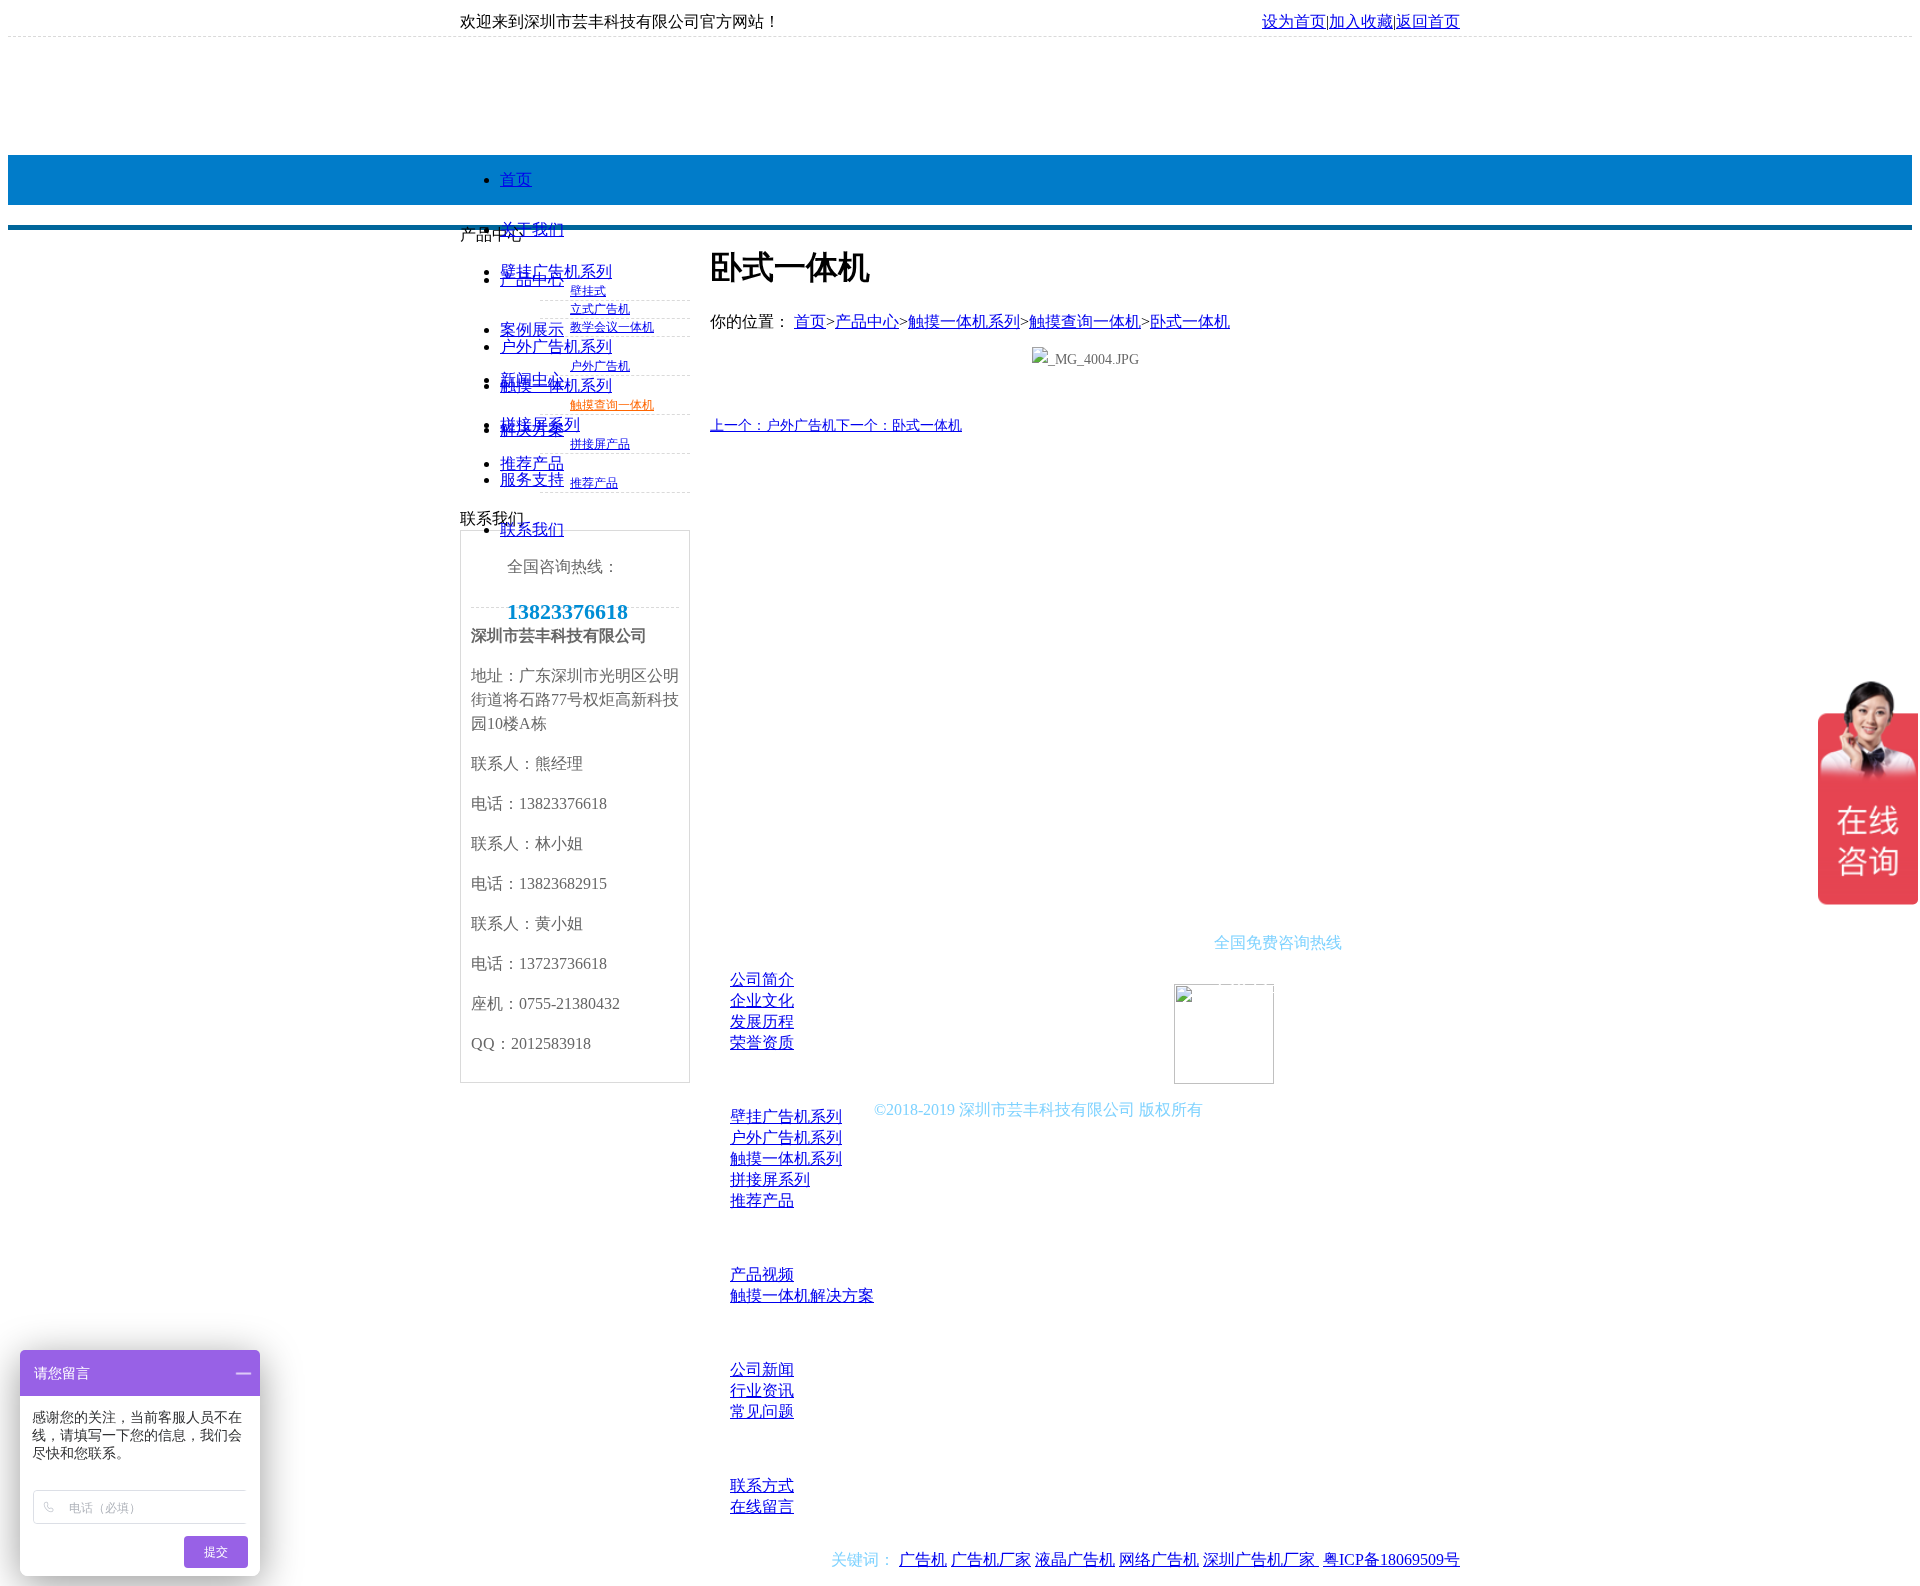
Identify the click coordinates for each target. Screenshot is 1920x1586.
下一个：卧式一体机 (899, 425)
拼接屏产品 (600, 444)
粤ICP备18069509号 (1391, 1559)
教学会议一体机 (612, 327)
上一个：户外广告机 (773, 425)
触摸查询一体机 (612, 405)
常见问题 (762, 1411)
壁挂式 (588, 291)
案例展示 (532, 329)
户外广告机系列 (786, 1137)
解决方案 (532, 429)
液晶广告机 (1075, 1559)
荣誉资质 (762, 1042)
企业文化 (762, 1000)
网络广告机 (1159, 1559)
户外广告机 (600, 366)
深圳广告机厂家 (1261, 1559)
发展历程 (762, 1021)
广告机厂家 (991, 1559)
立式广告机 (600, 309)
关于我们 (532, 229)
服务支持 (532, 479)
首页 (516, 179)
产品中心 (532, 279)
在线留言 (762, 1506)
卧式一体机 (1190, 321)
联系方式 (762, 1485)
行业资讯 (762, 1390)
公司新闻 (762, 1369)
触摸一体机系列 (964, 321)
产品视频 (762, 1274)
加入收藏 (1361, 21)
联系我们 (532, 529)
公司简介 (762, 979)
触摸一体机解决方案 (802, 1295)
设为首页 (1294, 21)
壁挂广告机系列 (786, 1116)
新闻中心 (532, 379)
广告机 (923, 1559)
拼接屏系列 (770, 1179)
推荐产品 (594, 483)
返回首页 (1428, 21)
